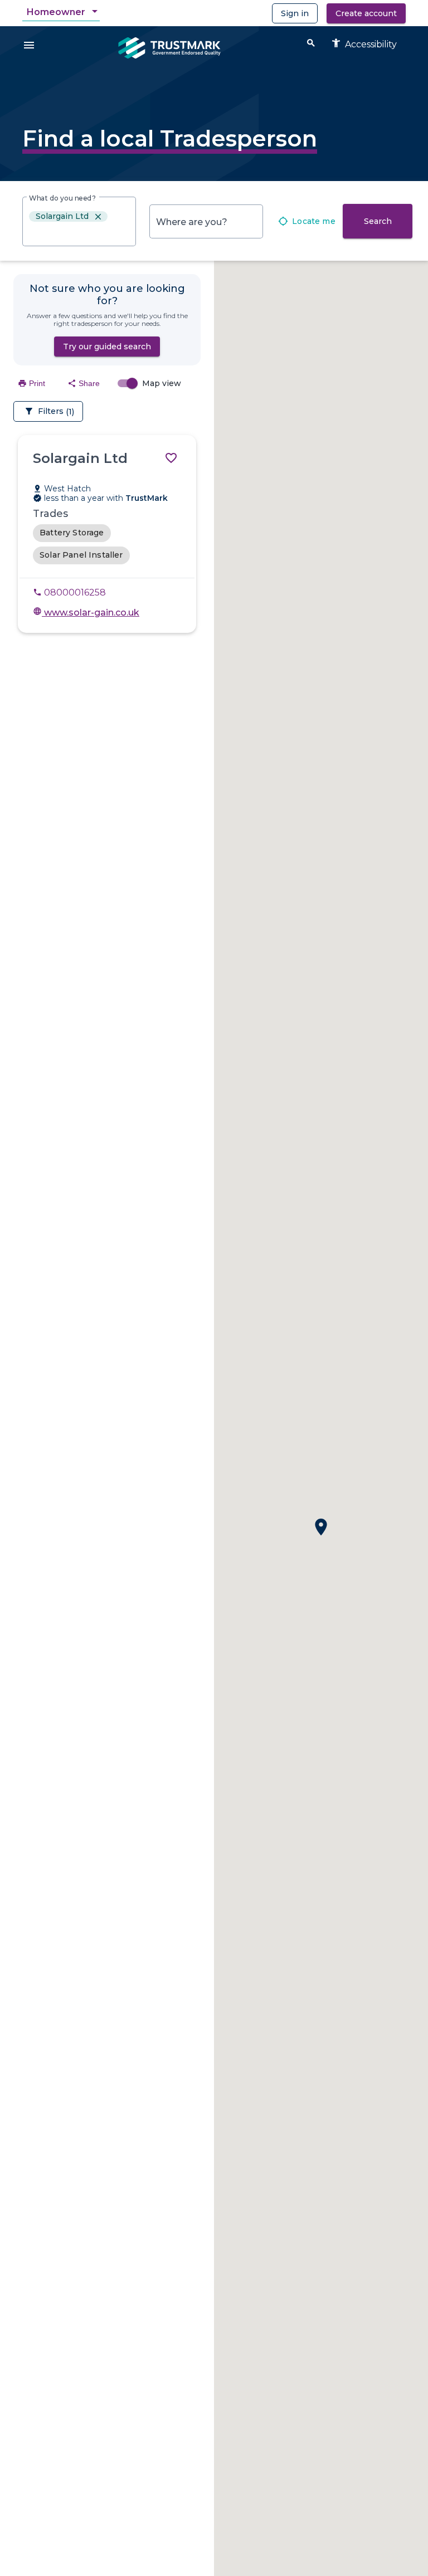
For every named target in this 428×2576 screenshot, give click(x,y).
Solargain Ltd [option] (69, 216)
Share (84, 383)
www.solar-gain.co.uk (86, 613)
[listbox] (79, 224)
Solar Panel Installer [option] (81, 555)
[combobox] (63, 12)
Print (31, 383)
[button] (321, 1527)
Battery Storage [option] (72, 533)
